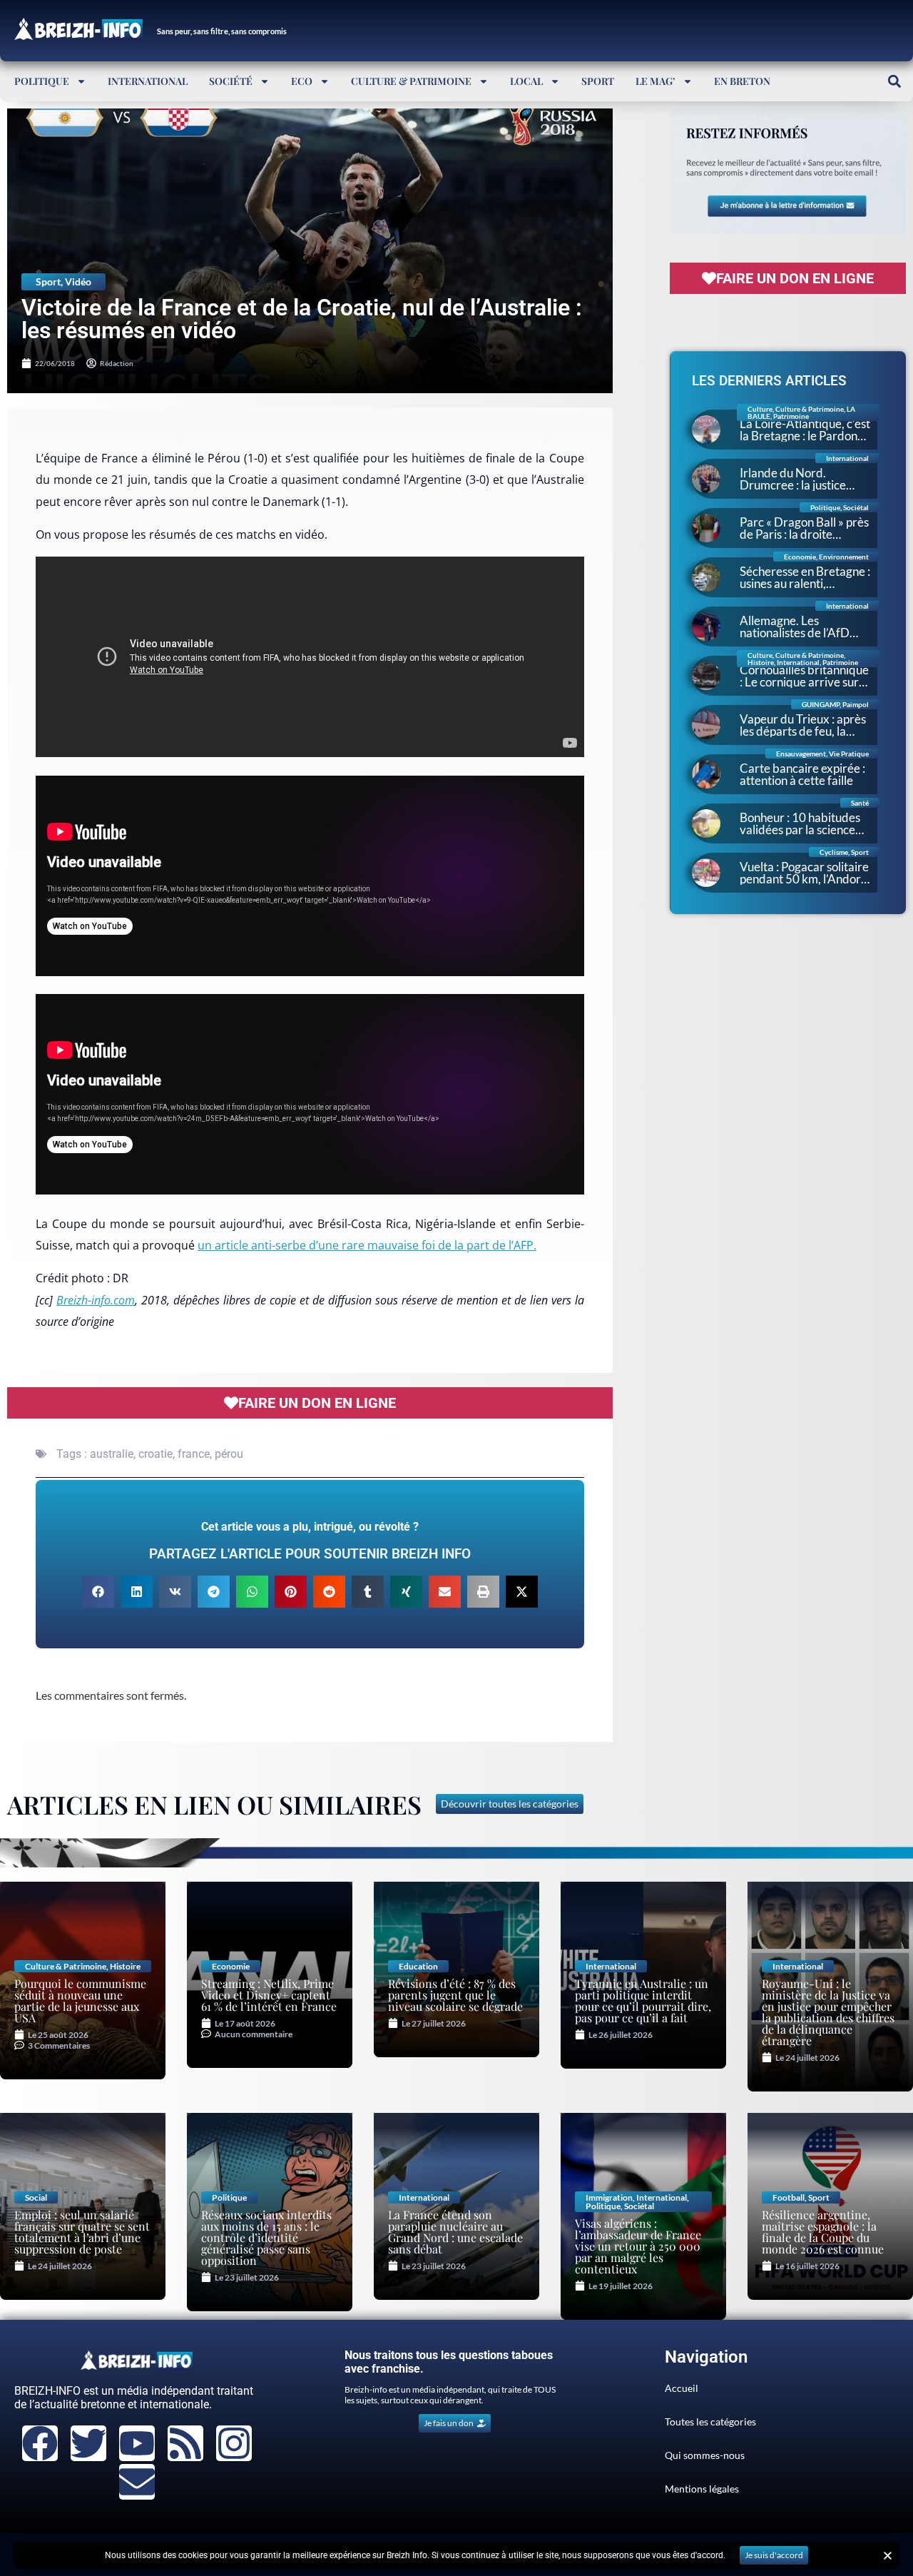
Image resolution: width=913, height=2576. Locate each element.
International (148, 81)
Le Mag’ (656, 81)
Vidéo (78, 282)
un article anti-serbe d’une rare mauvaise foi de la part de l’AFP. (367, 1245)
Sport (598, 81)
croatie (155, 1454)
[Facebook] (40, 2443)
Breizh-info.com (96, 1300)
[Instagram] (234, 2443)
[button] (894, 81)
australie (112, 1454)
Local (526, 81)
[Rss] (185, 2443)
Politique (42, 81)
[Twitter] (88, 2443)
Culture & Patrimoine (411, 81)
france (194, 1454)
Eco (302, 81)
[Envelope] (137, 2482)
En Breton (742, 81)
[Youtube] (137, 2443)
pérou (229, 1454)
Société (231, 81)
